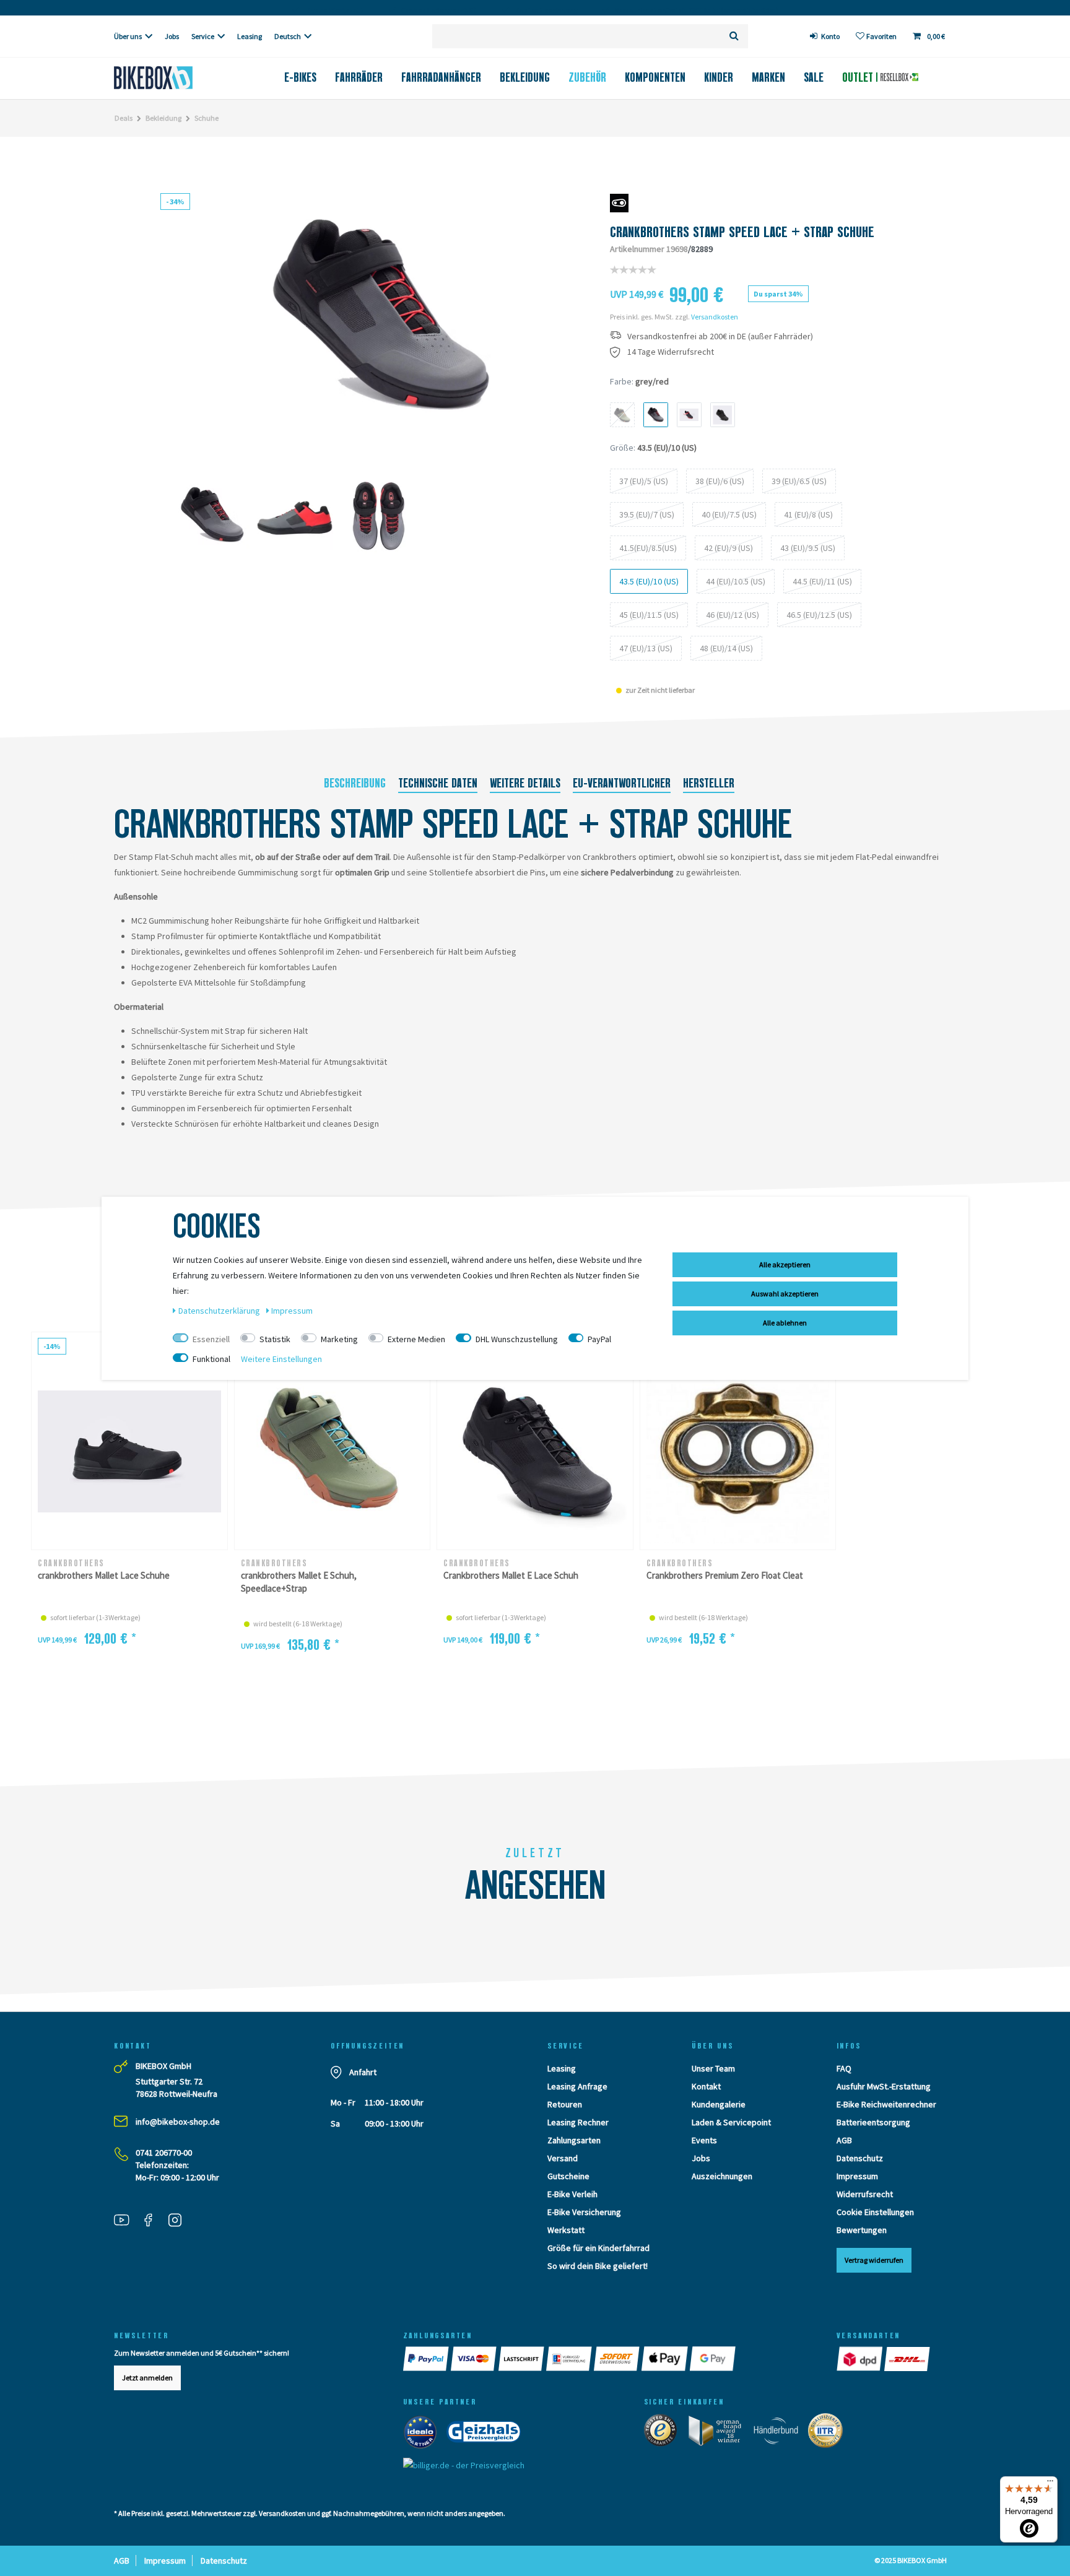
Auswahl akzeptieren (785, 1294)
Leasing (250, 36)
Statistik (275, 1339)
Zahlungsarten (574, 2140)
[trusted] (664, 2433)
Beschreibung (355, 783)
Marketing (339, 1339)
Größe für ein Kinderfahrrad (598, 2248)
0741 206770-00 (164, 2153)
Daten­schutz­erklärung (220, 1311)
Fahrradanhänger (441, 77)
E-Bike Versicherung (584, 2212)
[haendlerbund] (780, 2433)
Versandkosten (715, 317)
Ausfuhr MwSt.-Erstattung (884, 2086)
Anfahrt (363, 2072)
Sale (814, 77)
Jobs (172, 36)
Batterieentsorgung (873, 2122)
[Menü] (1050, 2484)
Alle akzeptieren (785, 1264)
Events (704, 2140)
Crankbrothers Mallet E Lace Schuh (511, 1575)
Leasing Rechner (578, 2122)
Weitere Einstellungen (281, 1359)
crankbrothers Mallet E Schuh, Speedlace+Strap (299, 1582)
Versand (563, 2158)
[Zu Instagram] (180, 2222)
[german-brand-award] (719, 2433)
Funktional (211, 1359)
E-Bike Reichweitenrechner (886, 2104)
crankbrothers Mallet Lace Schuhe (104, 1575)
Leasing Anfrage (577, 2086)
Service (203, 36)
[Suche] (734, 36)
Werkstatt (566, 2230)
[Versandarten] (860, 2359)
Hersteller (709, 783)
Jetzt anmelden (147, 2378)
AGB (844, 2140)
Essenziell (211, 1339)
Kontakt (706, 2086)
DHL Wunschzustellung (517, 1339)
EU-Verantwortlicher (622, 783)
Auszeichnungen (722, 2176)
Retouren (565, 2104)
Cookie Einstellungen (875, 2212)
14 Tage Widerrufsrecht (671, 352)
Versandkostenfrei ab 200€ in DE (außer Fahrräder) (720, 336)
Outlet (859, 77)
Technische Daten (438, 783)
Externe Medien (416, 1339)
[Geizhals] (487, 2434)
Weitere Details (525, 783)
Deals (124, 118)
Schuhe (207, 118)
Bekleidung (525, 77)
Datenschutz (860, 2158)
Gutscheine (568, 2176)
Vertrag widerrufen (874, 2260)
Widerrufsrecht (865, 2194)
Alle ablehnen (785, 1323)
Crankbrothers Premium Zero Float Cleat (725, 1575)
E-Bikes (300, 77)
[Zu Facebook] (153, 2222)
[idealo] (424, 2434)
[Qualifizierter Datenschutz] (829, 2433)
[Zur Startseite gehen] (174, 78)
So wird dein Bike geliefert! (598, 2266)
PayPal (599, 1339)
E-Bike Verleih (572, 2194)
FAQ (844, 2068)
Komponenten (655, 77)
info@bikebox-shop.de (178, 2122)
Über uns (128, 36)
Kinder (719, 77)
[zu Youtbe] (126, 2222)
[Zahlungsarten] (427, 2359)
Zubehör (587, 77)
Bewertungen (862, 2230)
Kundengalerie (719, 2104)
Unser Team (713, 2068)
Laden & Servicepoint (731, 2122)
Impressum (857, 2176)
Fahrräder (359, 77)
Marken (768, 77)
